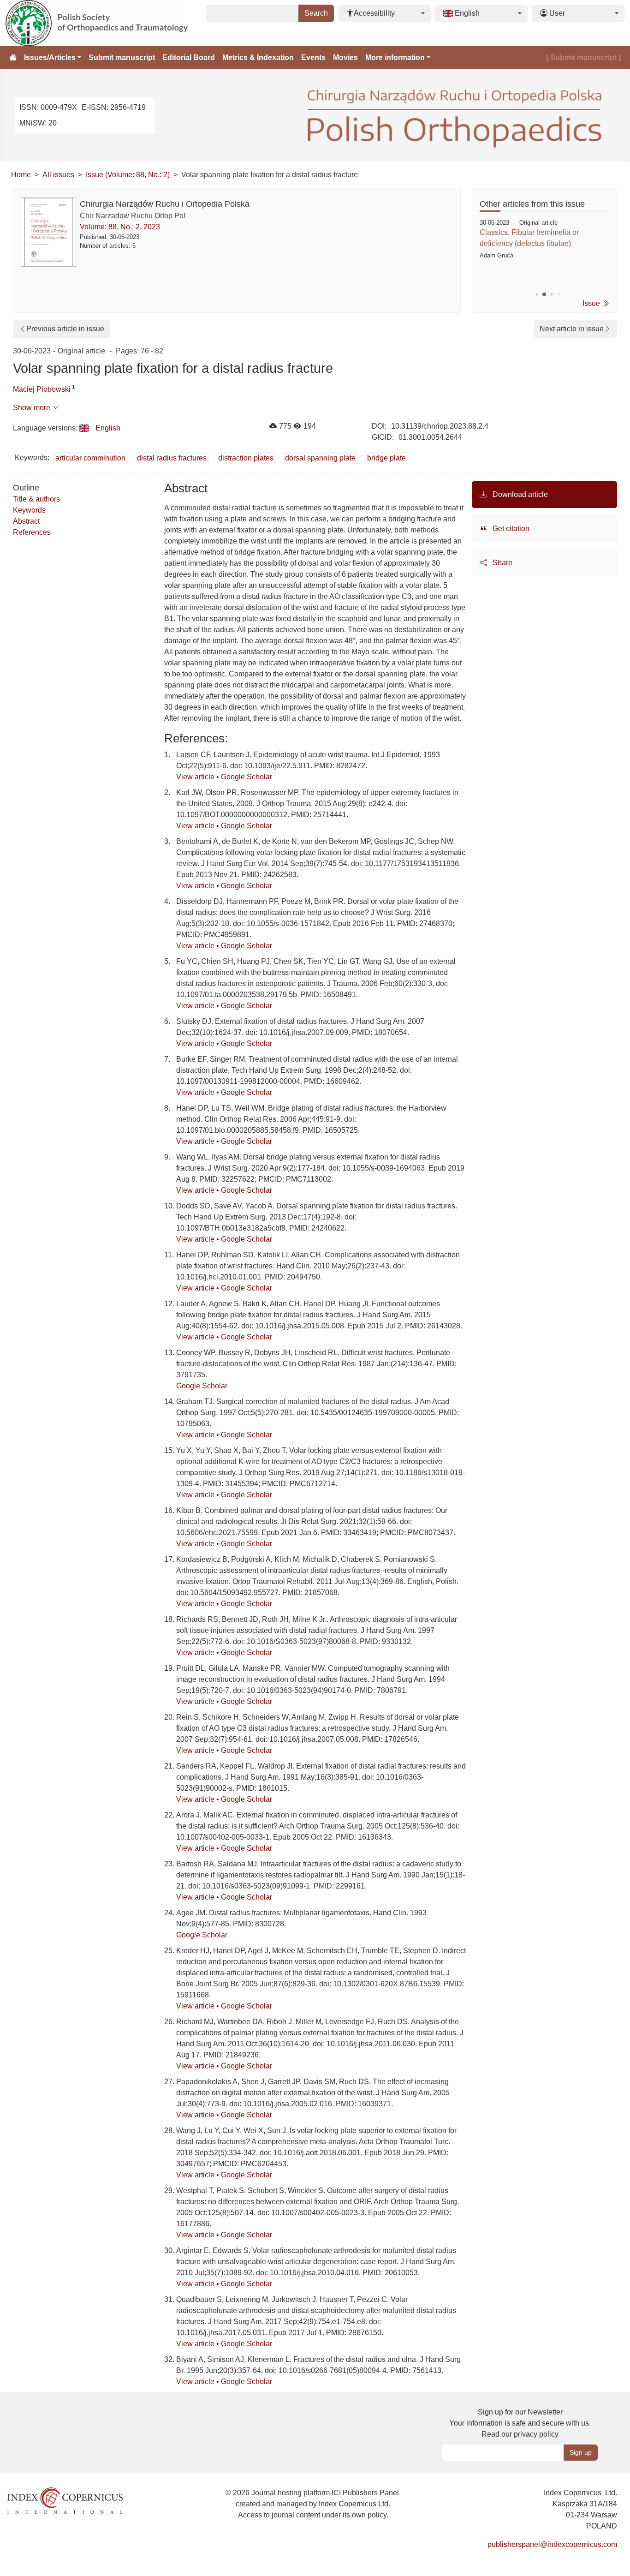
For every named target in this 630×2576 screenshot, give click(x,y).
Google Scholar (247, 777)
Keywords (29, 510)
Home (21, 175)
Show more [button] (33, 408)
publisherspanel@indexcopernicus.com (552, 2544)
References (32, 532)
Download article (519, 494)
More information (395, 57)
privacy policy (536, 2434)
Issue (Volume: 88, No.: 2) (128, 175)
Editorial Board (189, 57)
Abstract (26, 521)
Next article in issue (572, 329)
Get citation (510, 529)
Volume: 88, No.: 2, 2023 (120, 227)
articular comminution (90, 458)
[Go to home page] (13, 58)
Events (313, 57)
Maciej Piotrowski (42, 389)
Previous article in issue (65, 329)
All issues (58, 175)
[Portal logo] (104, 23)
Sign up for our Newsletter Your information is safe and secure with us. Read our (520, 2423)
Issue (592, 303)
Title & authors (36, 499)
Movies (345, 57)
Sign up (581, 2452)
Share (502, 563)
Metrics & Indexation (258, 57)
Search (316, 13)
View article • (199, 777)
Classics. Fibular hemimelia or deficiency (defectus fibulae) (529, 238)
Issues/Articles (50, 57)
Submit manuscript (122, 57)
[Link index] (65, 2500)
